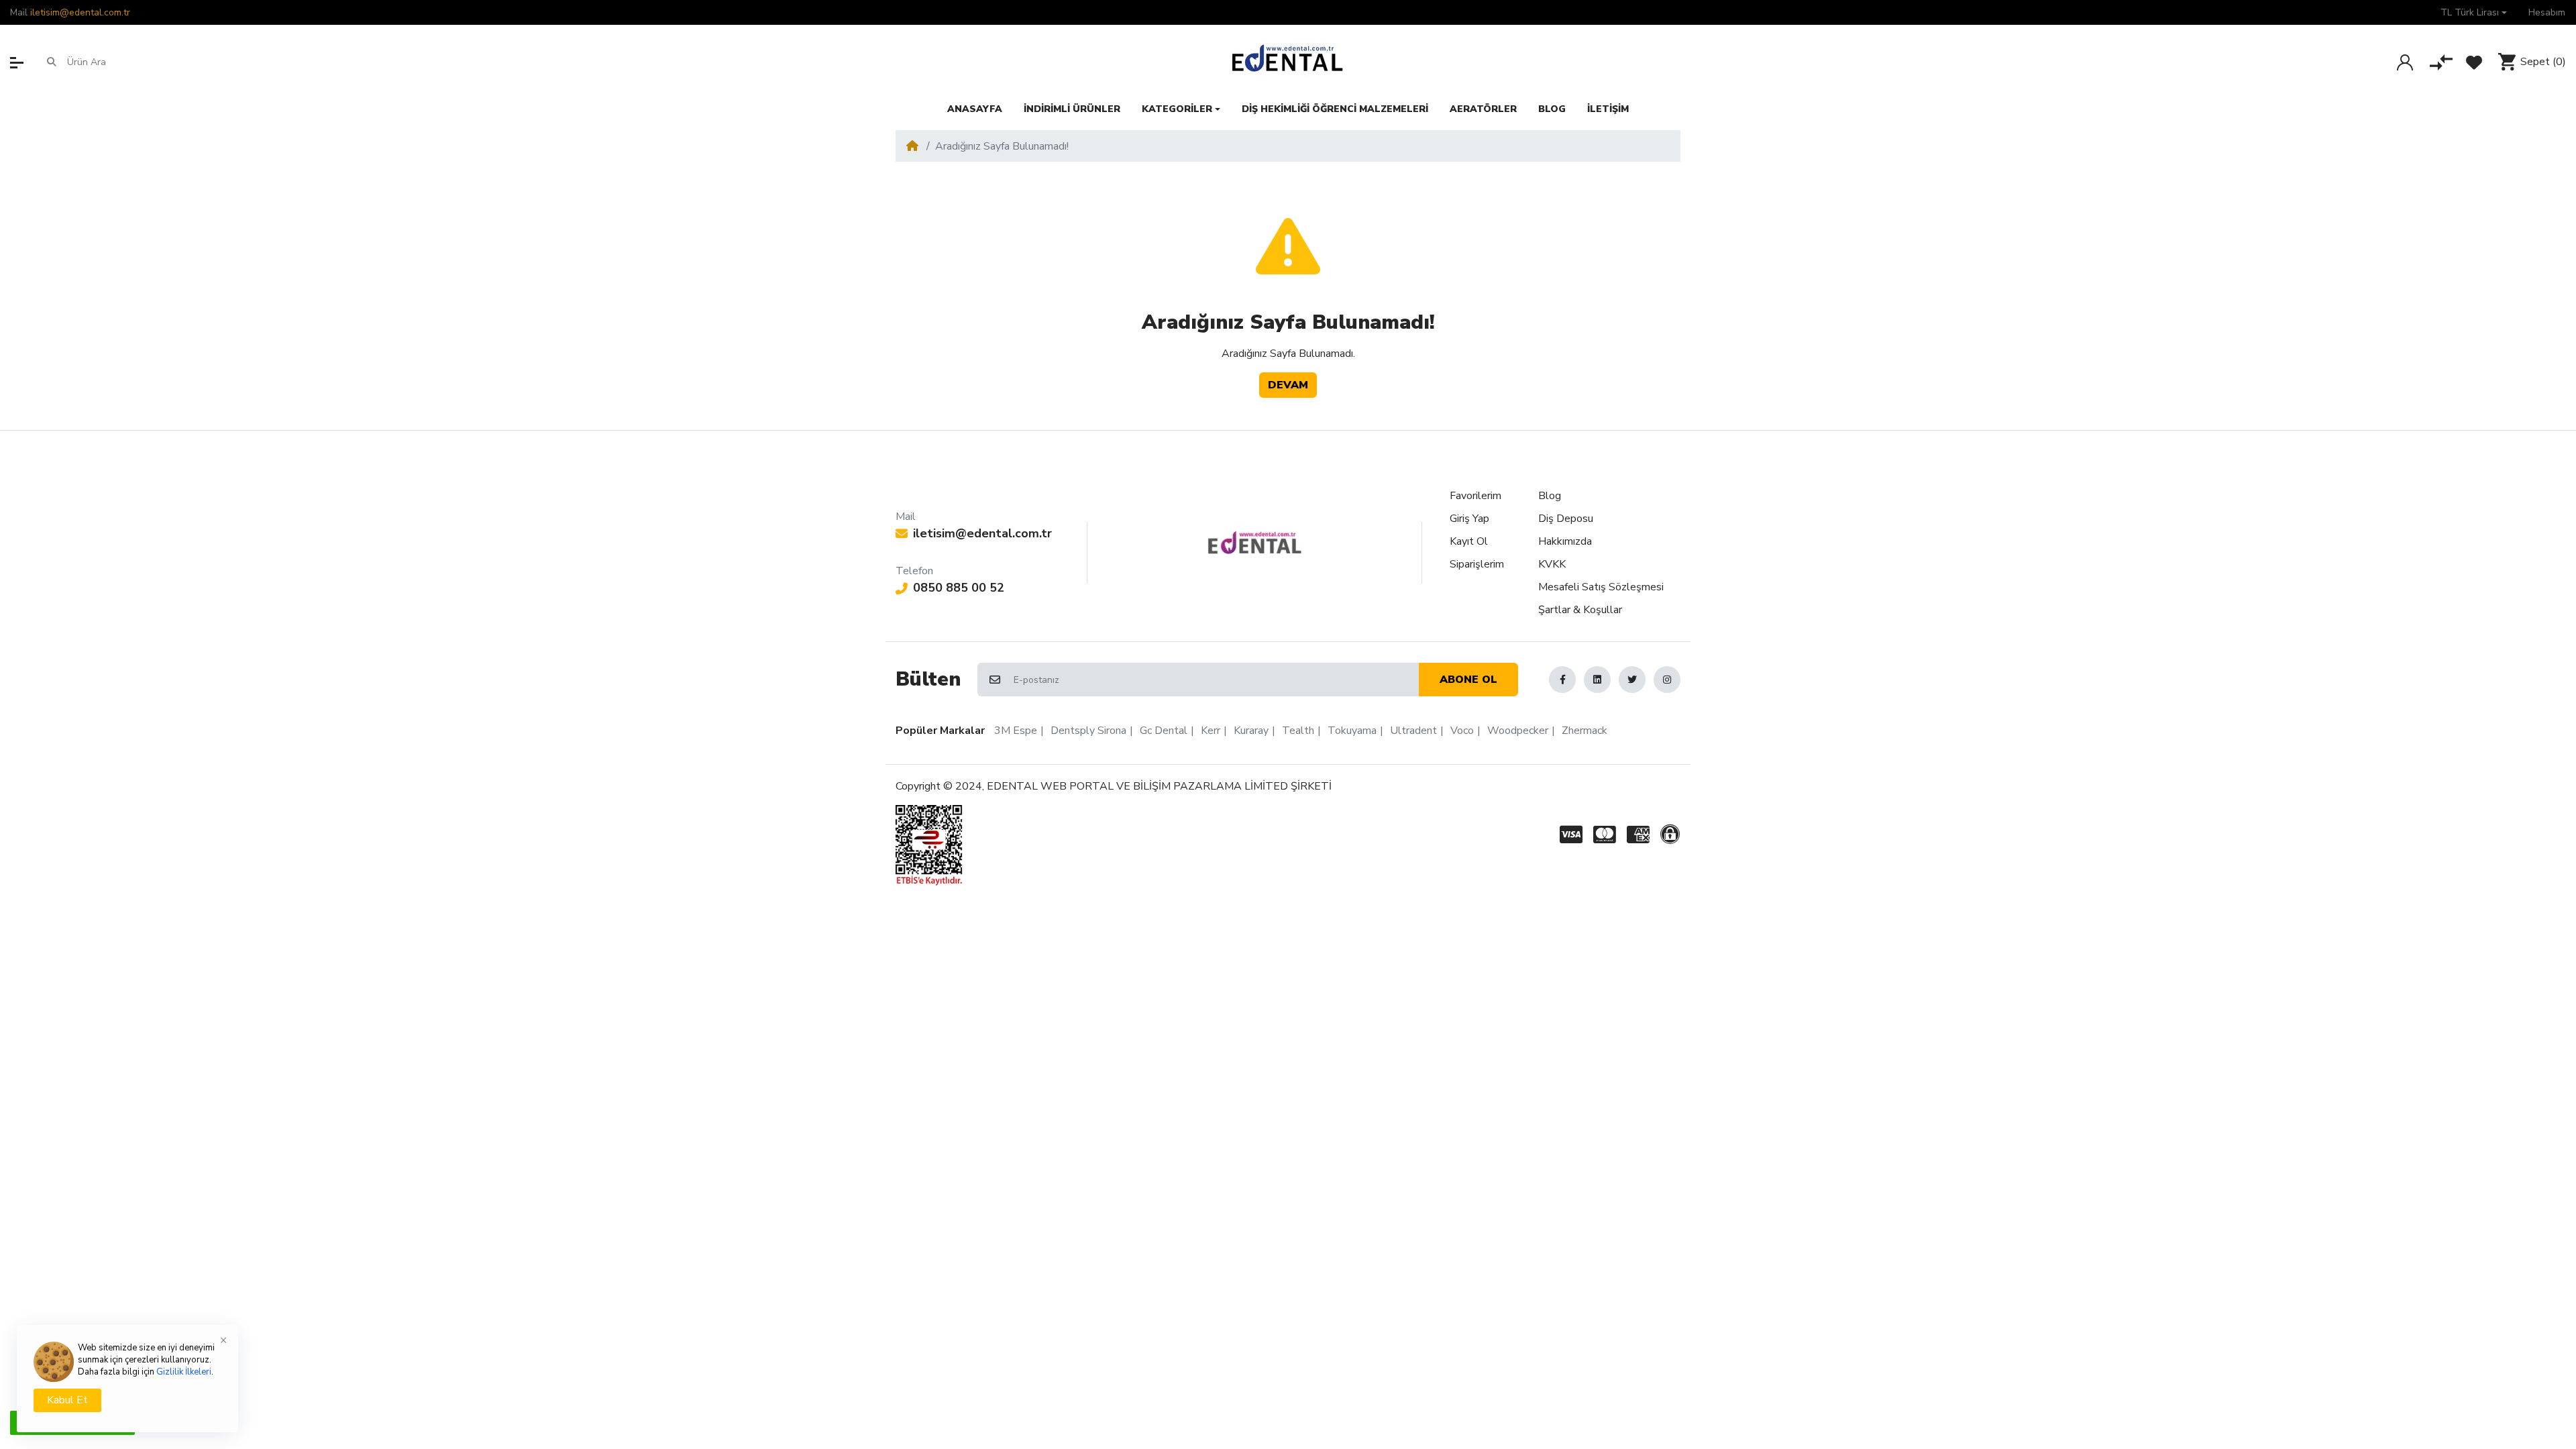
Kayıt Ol (1469, 541)
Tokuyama (1352, 731)
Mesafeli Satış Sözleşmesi (1601, 587)
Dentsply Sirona (1088, 731)
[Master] (1605, 835)
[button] (2474, 12)
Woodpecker (1518, 731)
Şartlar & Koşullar (1580, 610)
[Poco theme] (1255, 543)
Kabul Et (67, 1400)
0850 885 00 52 (959, 588)
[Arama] (52, 62)
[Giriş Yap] (2405, 62)
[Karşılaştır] (2441, 62)
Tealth (1298, 731)
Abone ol (1468, 680)
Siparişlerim (1477, 564)
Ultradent (1413, 731)
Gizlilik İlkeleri (184, 1372)
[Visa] (1568, 835)
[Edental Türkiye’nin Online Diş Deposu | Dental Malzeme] (1288, 62)
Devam (1288, 385)
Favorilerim (1475, 496)
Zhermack (1585, 731)
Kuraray (1251, 731)
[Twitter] (1632, 680)
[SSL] (1673, 835)
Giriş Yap (1469, 519)
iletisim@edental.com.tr (80, 12)
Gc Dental (1164, 731)
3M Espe (1016, 731)
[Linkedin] (1597, 680)
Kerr (1211, 731)
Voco (1462, 731)
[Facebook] (1562, 680)
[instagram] (1667, 680)
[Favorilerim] (2474, 62)
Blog (1550, 496)
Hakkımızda (1565, 541)
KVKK (1552, 564)
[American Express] (1638, 835)
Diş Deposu (1566, 519)
